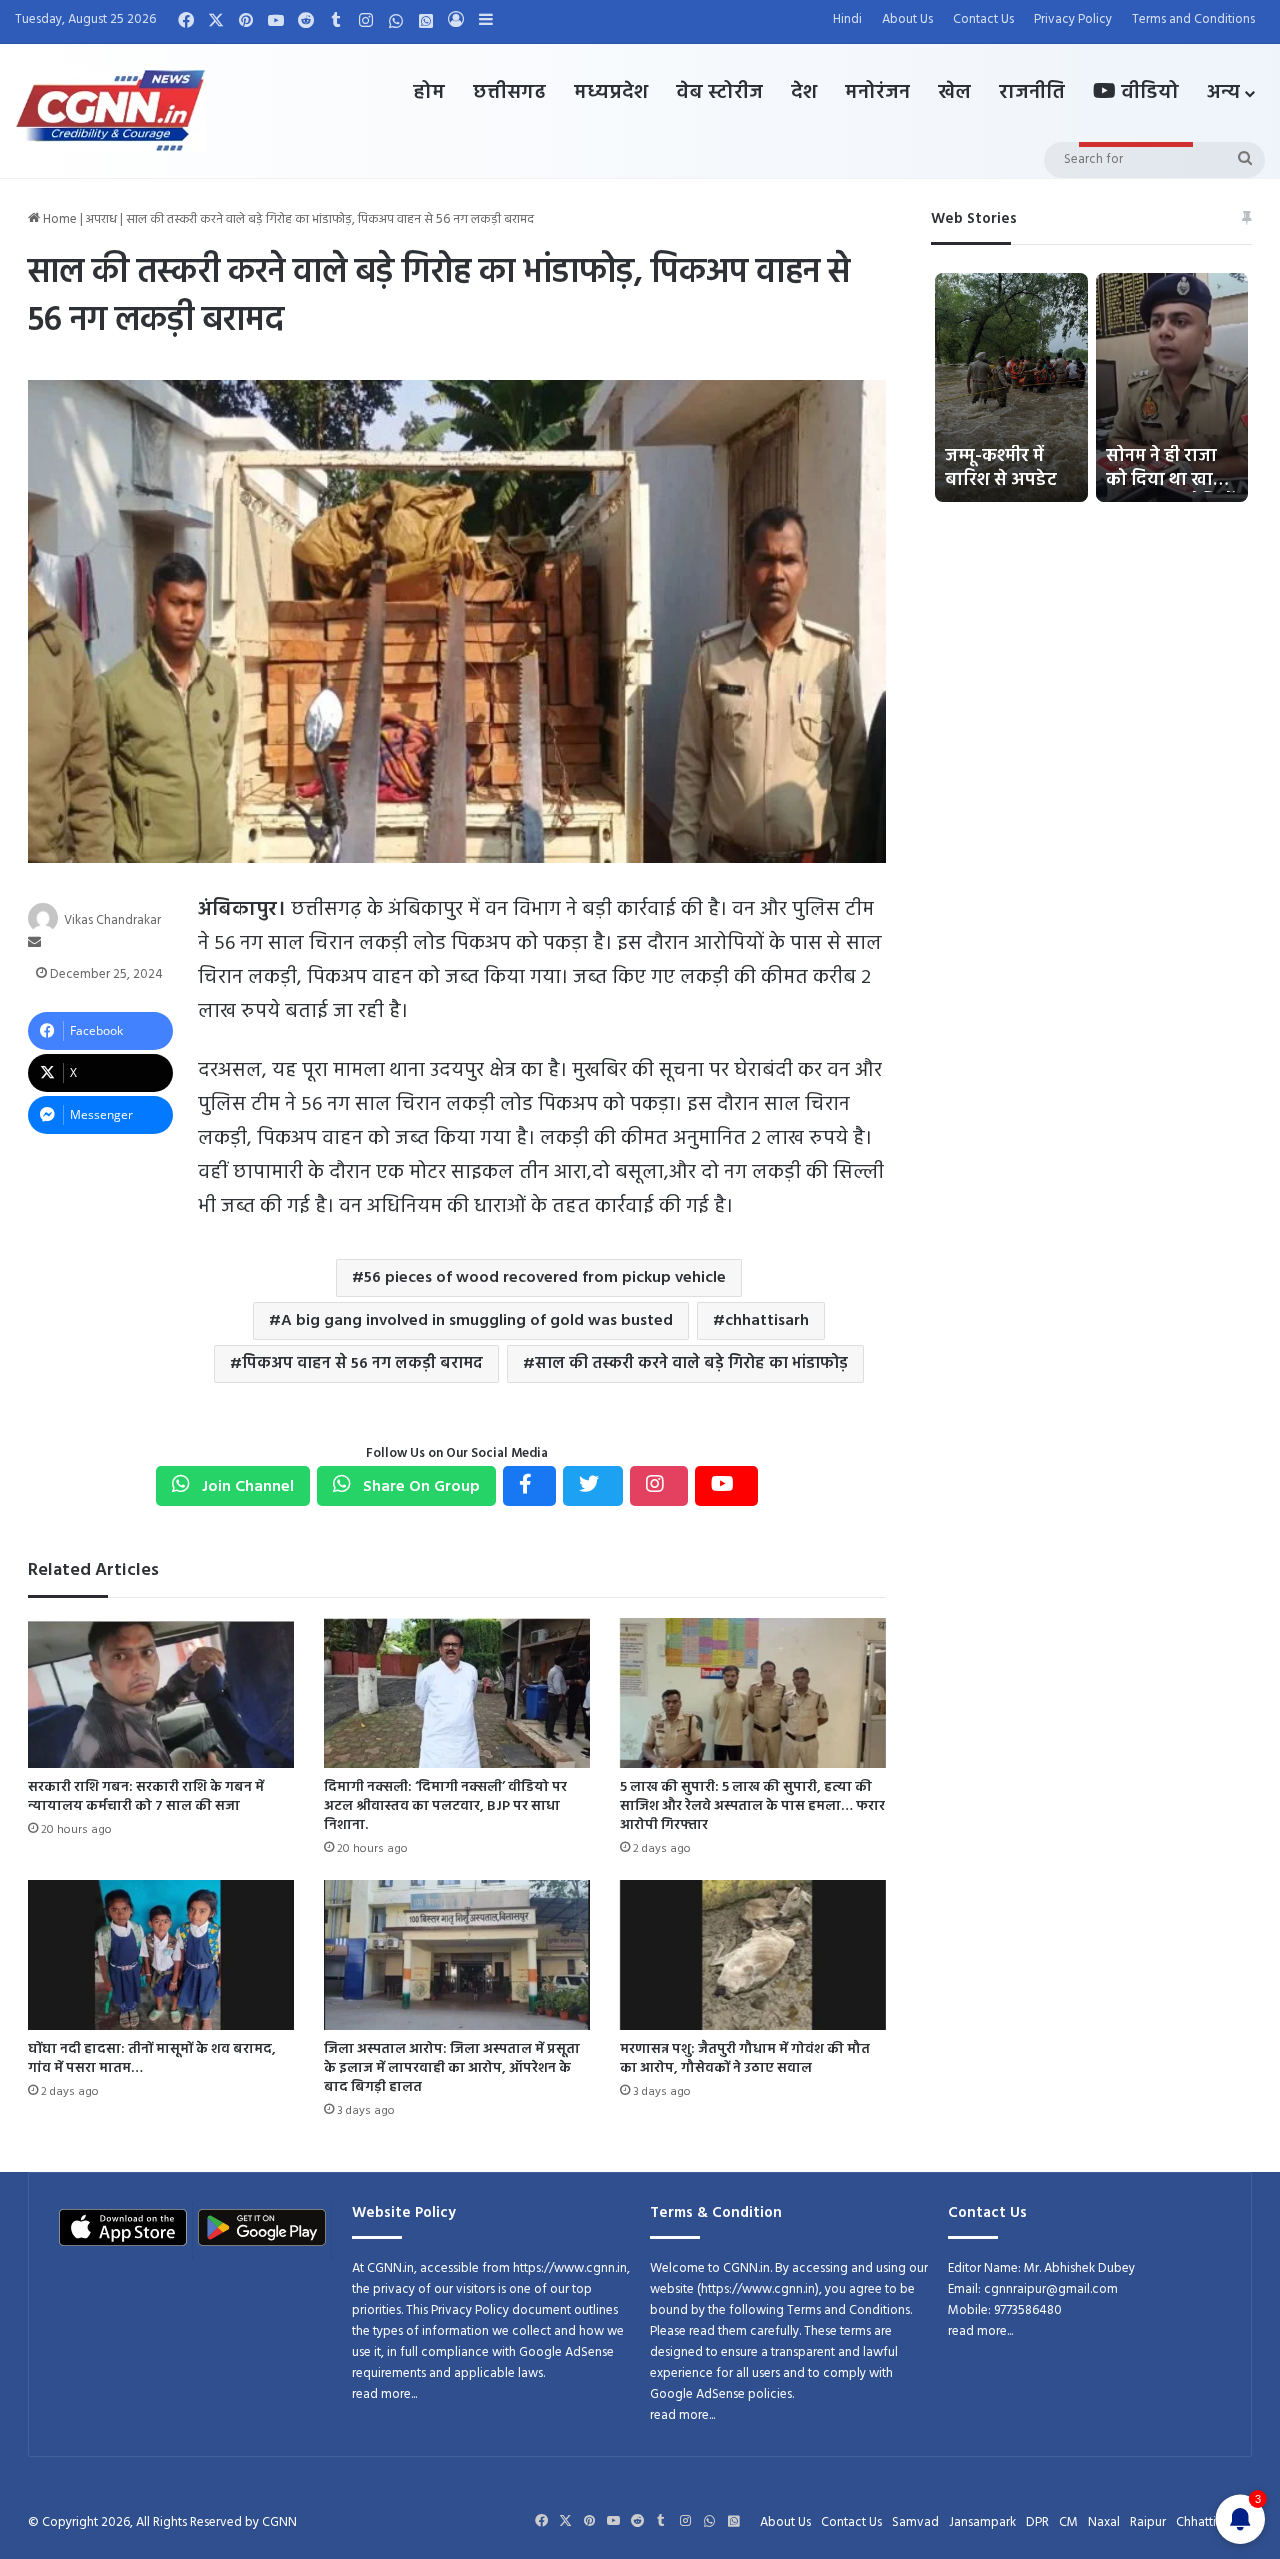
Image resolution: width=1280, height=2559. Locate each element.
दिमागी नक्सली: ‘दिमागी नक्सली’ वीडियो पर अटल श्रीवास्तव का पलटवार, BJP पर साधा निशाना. (445, 1806)
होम (429, 93)
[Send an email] (34, 943)
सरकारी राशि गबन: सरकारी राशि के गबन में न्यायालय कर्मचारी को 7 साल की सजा (146, 1797)
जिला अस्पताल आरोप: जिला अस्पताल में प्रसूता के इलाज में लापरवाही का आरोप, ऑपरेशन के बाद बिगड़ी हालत (452, 2068)
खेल (954, 93)
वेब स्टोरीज (719, 93)
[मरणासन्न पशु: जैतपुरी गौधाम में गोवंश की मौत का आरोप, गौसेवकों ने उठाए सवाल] (753, 1955)
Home (58, 219)
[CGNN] (110, 111)
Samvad (915, 2522)
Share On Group (419, 1487)
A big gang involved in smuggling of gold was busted (477, 1321)
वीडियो (1147, 93)
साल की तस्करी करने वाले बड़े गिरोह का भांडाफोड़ (691, 1364)
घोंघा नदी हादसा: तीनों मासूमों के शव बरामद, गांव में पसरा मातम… (152, 2059)
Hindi (847, 19)
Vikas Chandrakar (112, 920)
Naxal (1104, 2522)
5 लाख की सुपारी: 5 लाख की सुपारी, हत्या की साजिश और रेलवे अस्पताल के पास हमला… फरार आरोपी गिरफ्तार (752, 1806)
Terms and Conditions (1193, 19)
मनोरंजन (877, 93)
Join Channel (246, 1487)
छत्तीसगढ (509, 93)
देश (804, 93)
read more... (384, 2394)
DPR (1037, 2522)
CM (1068, 2522)
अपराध (101, 219)
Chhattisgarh (1211, 2522)
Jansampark (982, 2522)
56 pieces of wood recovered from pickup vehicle (545, 1278)
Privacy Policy (1073, 19)
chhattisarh (767, 1321)
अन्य (1223, 93)
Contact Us (983, 19)
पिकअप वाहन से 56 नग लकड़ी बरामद (362, 1364)
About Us (907, 19)
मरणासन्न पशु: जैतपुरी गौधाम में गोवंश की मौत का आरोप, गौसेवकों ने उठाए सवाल (745, 2059)
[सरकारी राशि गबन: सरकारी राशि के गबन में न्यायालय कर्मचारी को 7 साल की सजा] (161, 1693)
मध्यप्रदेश (611, 93)
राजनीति (1032, 93)
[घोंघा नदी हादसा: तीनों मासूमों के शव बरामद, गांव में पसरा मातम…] (161, 1955)
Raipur (1148, 2522)
